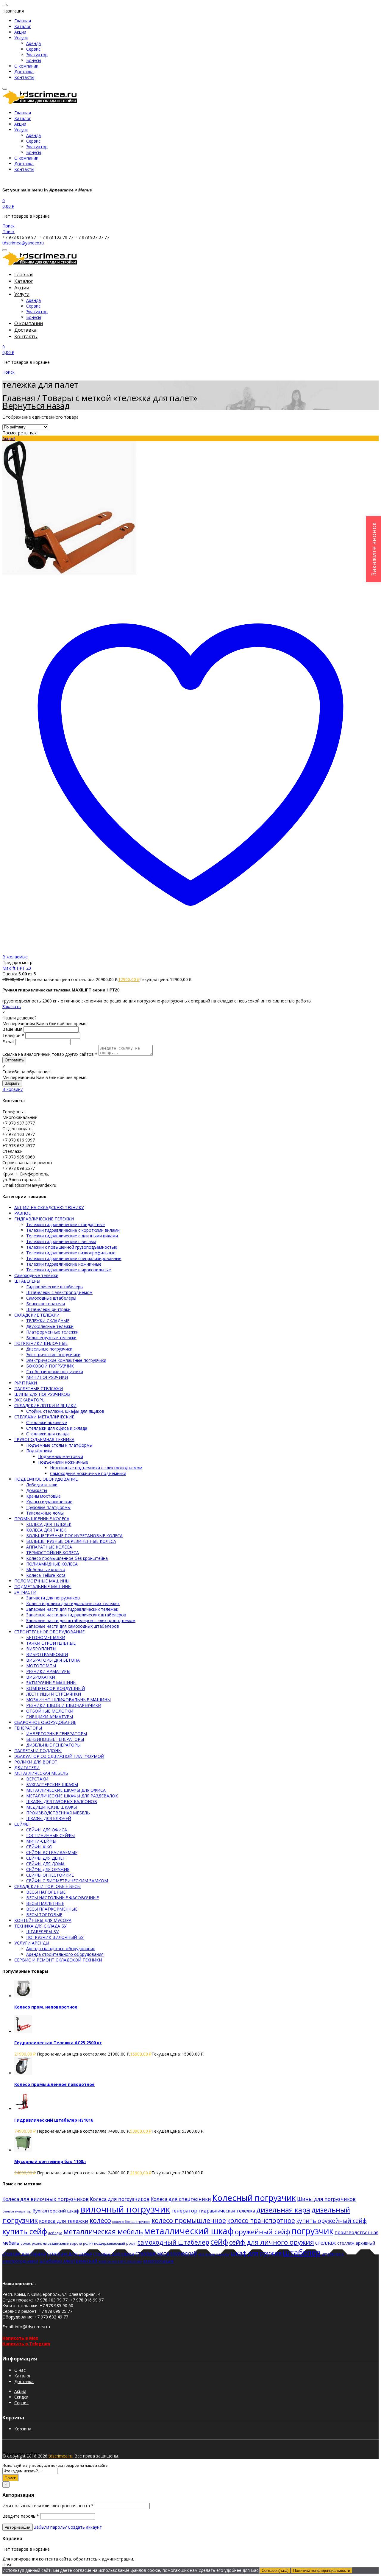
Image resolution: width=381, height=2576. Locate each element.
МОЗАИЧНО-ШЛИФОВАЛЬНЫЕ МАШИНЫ (68, 1700)
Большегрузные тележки (51, 1338)
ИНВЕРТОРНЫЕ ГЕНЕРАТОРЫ (57, 1734)
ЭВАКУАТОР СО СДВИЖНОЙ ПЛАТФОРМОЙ (59, 1756)
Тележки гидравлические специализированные (74, 1258)
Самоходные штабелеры (51, 1298)
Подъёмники (39, 1451)
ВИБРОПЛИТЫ (41, 1649)
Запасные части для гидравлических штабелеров (76, 1615)
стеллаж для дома (69, 2253)
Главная (23, 21)
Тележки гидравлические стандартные (65, 1224)
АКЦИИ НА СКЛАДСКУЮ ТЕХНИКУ (49, 1207)
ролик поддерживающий (104, 2243)
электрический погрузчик (120, 2261)
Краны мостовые (43, 1496)
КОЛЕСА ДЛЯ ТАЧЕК (46, 1530)
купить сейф (25, 2231)
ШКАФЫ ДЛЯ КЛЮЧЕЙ (49, 1818)
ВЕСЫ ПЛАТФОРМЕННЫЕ (52, 1909)
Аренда (33, 43)
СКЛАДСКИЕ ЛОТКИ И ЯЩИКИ (45, 1405)
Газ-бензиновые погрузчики (55, 1372)
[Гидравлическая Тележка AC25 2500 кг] (23, 2032)
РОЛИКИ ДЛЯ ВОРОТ (36, 1762)
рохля (131, 2243)
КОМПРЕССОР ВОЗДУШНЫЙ (56, 1688)
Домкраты (37, 1490)
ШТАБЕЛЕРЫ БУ (42, 1932)
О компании (26, 66)
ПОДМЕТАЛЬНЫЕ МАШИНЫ (43, 1586)
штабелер (302, 2252)
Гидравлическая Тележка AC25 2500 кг (58, 2043)
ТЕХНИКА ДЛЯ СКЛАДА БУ (40, 1926)
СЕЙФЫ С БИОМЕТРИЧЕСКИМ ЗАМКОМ (67, 1881)
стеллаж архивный (356, 2243)
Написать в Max (20, 2338)
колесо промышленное (189, 2220)
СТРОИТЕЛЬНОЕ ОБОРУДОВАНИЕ (49, 1632)
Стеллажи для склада (48, 1434)
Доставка (24, 72)
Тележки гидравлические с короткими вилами (73, 1230)
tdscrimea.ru (60, 2456)
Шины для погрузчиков (326, 2199)
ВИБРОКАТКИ (41, 1677)
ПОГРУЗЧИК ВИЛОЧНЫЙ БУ (55, 1937)
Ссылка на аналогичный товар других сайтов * (50, 1054)
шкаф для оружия (256, 2253)
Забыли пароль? (50, 2527)
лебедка (55, 2233)
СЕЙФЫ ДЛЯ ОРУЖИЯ (48, 1869)
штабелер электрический (68, 2261)
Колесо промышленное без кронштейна (67, 1558)
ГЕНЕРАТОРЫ (28, 1728)
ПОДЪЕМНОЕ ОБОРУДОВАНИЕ (46, 1479)
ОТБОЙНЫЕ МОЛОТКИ (50, 1711)
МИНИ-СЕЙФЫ (41, 1841)
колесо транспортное (261, 2220)
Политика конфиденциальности (322, 2570)
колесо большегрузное (131, 2222)
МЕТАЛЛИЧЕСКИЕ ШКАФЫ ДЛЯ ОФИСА (66, 1790)
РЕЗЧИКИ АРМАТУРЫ (48, 1671)
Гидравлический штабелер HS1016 (54, 2120)
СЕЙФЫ (22, 1824)
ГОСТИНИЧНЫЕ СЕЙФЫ (50, 1835)
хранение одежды (214, 2254)
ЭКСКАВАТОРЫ (30, 1400)
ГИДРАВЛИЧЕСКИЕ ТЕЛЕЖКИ (44, 1219)
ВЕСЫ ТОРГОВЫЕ (44, 1915)
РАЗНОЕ (22, 1213)
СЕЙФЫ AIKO (39, 1847)
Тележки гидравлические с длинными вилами (72, 1236)
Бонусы (34, 60)
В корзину (13, 1089)
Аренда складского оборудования (61, 1949)
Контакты (24, 77)
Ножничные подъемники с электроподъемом (96, 1468)
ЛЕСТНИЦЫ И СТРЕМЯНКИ (54, 1694)
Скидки (21, 2397)
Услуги (21, 38)
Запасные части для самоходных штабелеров (73, 1626)
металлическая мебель (103, 2232)
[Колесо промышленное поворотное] (23, 2073)
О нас (20, 2370)
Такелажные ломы (45, 1513)
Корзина (23, 2429)
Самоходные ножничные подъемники (88, 1473)
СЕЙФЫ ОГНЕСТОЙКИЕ (50, 1875)
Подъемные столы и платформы (59, 1445)
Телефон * (13, 1035)
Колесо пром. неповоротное (46, 2007)
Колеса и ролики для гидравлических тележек (73, 1603)
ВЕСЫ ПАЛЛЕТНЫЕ (45, 1903)
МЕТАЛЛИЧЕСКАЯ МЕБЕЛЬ (41, 1773)
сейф (219, 2242)
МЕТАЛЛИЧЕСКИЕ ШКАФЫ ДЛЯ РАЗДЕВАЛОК (72, 1796)
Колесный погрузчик (254, 2198)
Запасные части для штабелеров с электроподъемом (81, 1620)
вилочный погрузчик (125, 2209)
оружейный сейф (263, 2232)
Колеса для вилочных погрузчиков (46, 2199)
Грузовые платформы (48, 1507)
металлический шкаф (189, 2231)
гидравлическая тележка (227, 2211)
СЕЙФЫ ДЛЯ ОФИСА (47, 1830)
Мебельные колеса (46, 1570)
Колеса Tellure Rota (46, 1575)
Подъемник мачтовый (61, 1456)
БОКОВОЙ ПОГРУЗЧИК (50, 1366)
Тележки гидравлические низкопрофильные (71, 1253)
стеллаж (326, 2243)
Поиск (10, 2478)
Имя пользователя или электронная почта (48, 2506)
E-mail (8, 1042)
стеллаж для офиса (114, 2254)
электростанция (158, 2261)
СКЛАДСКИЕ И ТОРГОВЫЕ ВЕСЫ (47, 1886)
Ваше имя (12, 1029)
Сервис (33, 49)
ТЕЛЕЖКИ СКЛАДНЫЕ (48, 1321)
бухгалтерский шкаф (56, 2211)
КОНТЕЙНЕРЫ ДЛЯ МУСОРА (43, 1920)
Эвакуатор (37, 55)
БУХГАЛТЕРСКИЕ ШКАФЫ (52, 1784)
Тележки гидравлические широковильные (69, 1270)
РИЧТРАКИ (26, 1383)
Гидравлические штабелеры (55, 1287)
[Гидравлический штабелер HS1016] (23, 2109)
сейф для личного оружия (272, 2242)
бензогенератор (17, 2211)
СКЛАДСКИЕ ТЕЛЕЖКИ (37, 1315)
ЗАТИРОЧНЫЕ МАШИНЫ (51, 1683)
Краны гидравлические (49, 1502)
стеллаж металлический (166, 2253)
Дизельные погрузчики (49, 1349)
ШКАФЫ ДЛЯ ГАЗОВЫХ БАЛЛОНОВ (62, 1801)
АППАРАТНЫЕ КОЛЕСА (49, 1547)
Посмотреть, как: (20, 433)
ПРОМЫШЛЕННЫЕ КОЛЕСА (42, 1519)
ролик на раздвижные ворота (57, 2243)
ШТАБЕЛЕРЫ (27, 1281)
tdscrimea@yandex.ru (23, 243)
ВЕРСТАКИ (37, 1779)
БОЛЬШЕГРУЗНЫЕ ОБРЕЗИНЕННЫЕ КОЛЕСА (71, 1541)
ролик (26, 2243)
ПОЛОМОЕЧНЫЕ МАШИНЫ (42, 1581)
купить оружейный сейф (331, 2221)
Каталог (23, 26)
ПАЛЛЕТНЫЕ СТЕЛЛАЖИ (39, 1388)
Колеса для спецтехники (181, 2199)
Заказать (12, 1006)
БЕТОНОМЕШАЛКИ (46, 1637)
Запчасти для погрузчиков (53, 1598)
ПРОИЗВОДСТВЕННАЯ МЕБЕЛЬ (58, 1813)
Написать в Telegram (26, 2344)
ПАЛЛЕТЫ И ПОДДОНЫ (38, 1751)
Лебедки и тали (42, 1485)
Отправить (14, 1060)
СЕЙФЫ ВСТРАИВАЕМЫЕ (52, 1852)
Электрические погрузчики (53, 1355)
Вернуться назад (36, 406)
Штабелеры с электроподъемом (59, 1292)
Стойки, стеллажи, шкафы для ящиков (65, 1411)
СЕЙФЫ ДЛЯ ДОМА (45, 1864)
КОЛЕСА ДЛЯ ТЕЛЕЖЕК (49, 1524)
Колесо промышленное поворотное (54, 2084)
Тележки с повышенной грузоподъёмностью (72, 1247)
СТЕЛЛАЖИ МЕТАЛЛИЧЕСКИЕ (44, 1417)
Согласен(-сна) (275, 2570)
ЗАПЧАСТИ (25, 1592)
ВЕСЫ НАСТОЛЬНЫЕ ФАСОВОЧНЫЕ (63, 1898)
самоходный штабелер (173, 2242)
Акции (20, 32)
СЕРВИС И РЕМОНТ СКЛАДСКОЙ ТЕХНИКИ (58, 1960)
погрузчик (312, 2231)
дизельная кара (283, 2210)
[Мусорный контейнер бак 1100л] (23, 2150)
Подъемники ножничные (63, 1462)
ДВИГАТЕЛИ (27, 1768)
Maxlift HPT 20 (17, 968)
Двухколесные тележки (50, 1326)
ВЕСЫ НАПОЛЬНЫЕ (46, 1892)
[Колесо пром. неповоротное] (23, 1996)
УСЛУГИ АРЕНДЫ (32, 1943)
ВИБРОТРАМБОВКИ (47, 1654)
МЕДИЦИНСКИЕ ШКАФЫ (51, 1807)
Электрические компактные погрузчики (66, 1360)
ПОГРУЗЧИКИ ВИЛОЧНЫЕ (41, 1343)
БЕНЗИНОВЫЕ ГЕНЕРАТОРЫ (55, 1739)
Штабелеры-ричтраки (48, 1309)
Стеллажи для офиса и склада (57, 1428)
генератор (184, 2211)
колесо (100, 2220)
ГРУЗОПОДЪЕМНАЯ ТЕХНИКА (44, 1439)
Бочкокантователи (46, 1304)
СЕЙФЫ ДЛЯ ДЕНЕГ (46, 1858)
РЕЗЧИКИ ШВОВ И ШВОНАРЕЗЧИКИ (64, 1705)
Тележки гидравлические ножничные (64, 1264)
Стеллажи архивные (47, 1422)
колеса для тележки (64, 2221)
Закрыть (12, 1083)
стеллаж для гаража (24, 2254)
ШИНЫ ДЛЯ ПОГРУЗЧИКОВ (42, 1394)
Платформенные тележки (52, 1332)
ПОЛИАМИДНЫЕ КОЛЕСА (52, 1564)
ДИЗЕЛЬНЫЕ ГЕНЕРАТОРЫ (53, 1745)
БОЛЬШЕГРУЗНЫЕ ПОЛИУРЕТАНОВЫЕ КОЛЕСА (74, 1536)
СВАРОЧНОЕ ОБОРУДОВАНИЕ (45, 1722)
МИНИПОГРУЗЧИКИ (47, 1377)
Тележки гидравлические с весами (61, 1241)
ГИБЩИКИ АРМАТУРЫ (50, 1717)
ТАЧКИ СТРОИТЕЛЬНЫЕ (51, 1643)
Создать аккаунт (85, 2527)
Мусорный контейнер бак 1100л (50, 2161)
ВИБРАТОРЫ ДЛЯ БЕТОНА (53, 1660)
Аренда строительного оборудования (65, 1954)
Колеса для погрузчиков (120, 2199)
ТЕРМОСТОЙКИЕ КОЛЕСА (53, 1553)
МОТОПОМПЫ (41, 1666)
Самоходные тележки (36, 1275)
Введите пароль (21, 2516)
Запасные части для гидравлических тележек (72, 1609)
